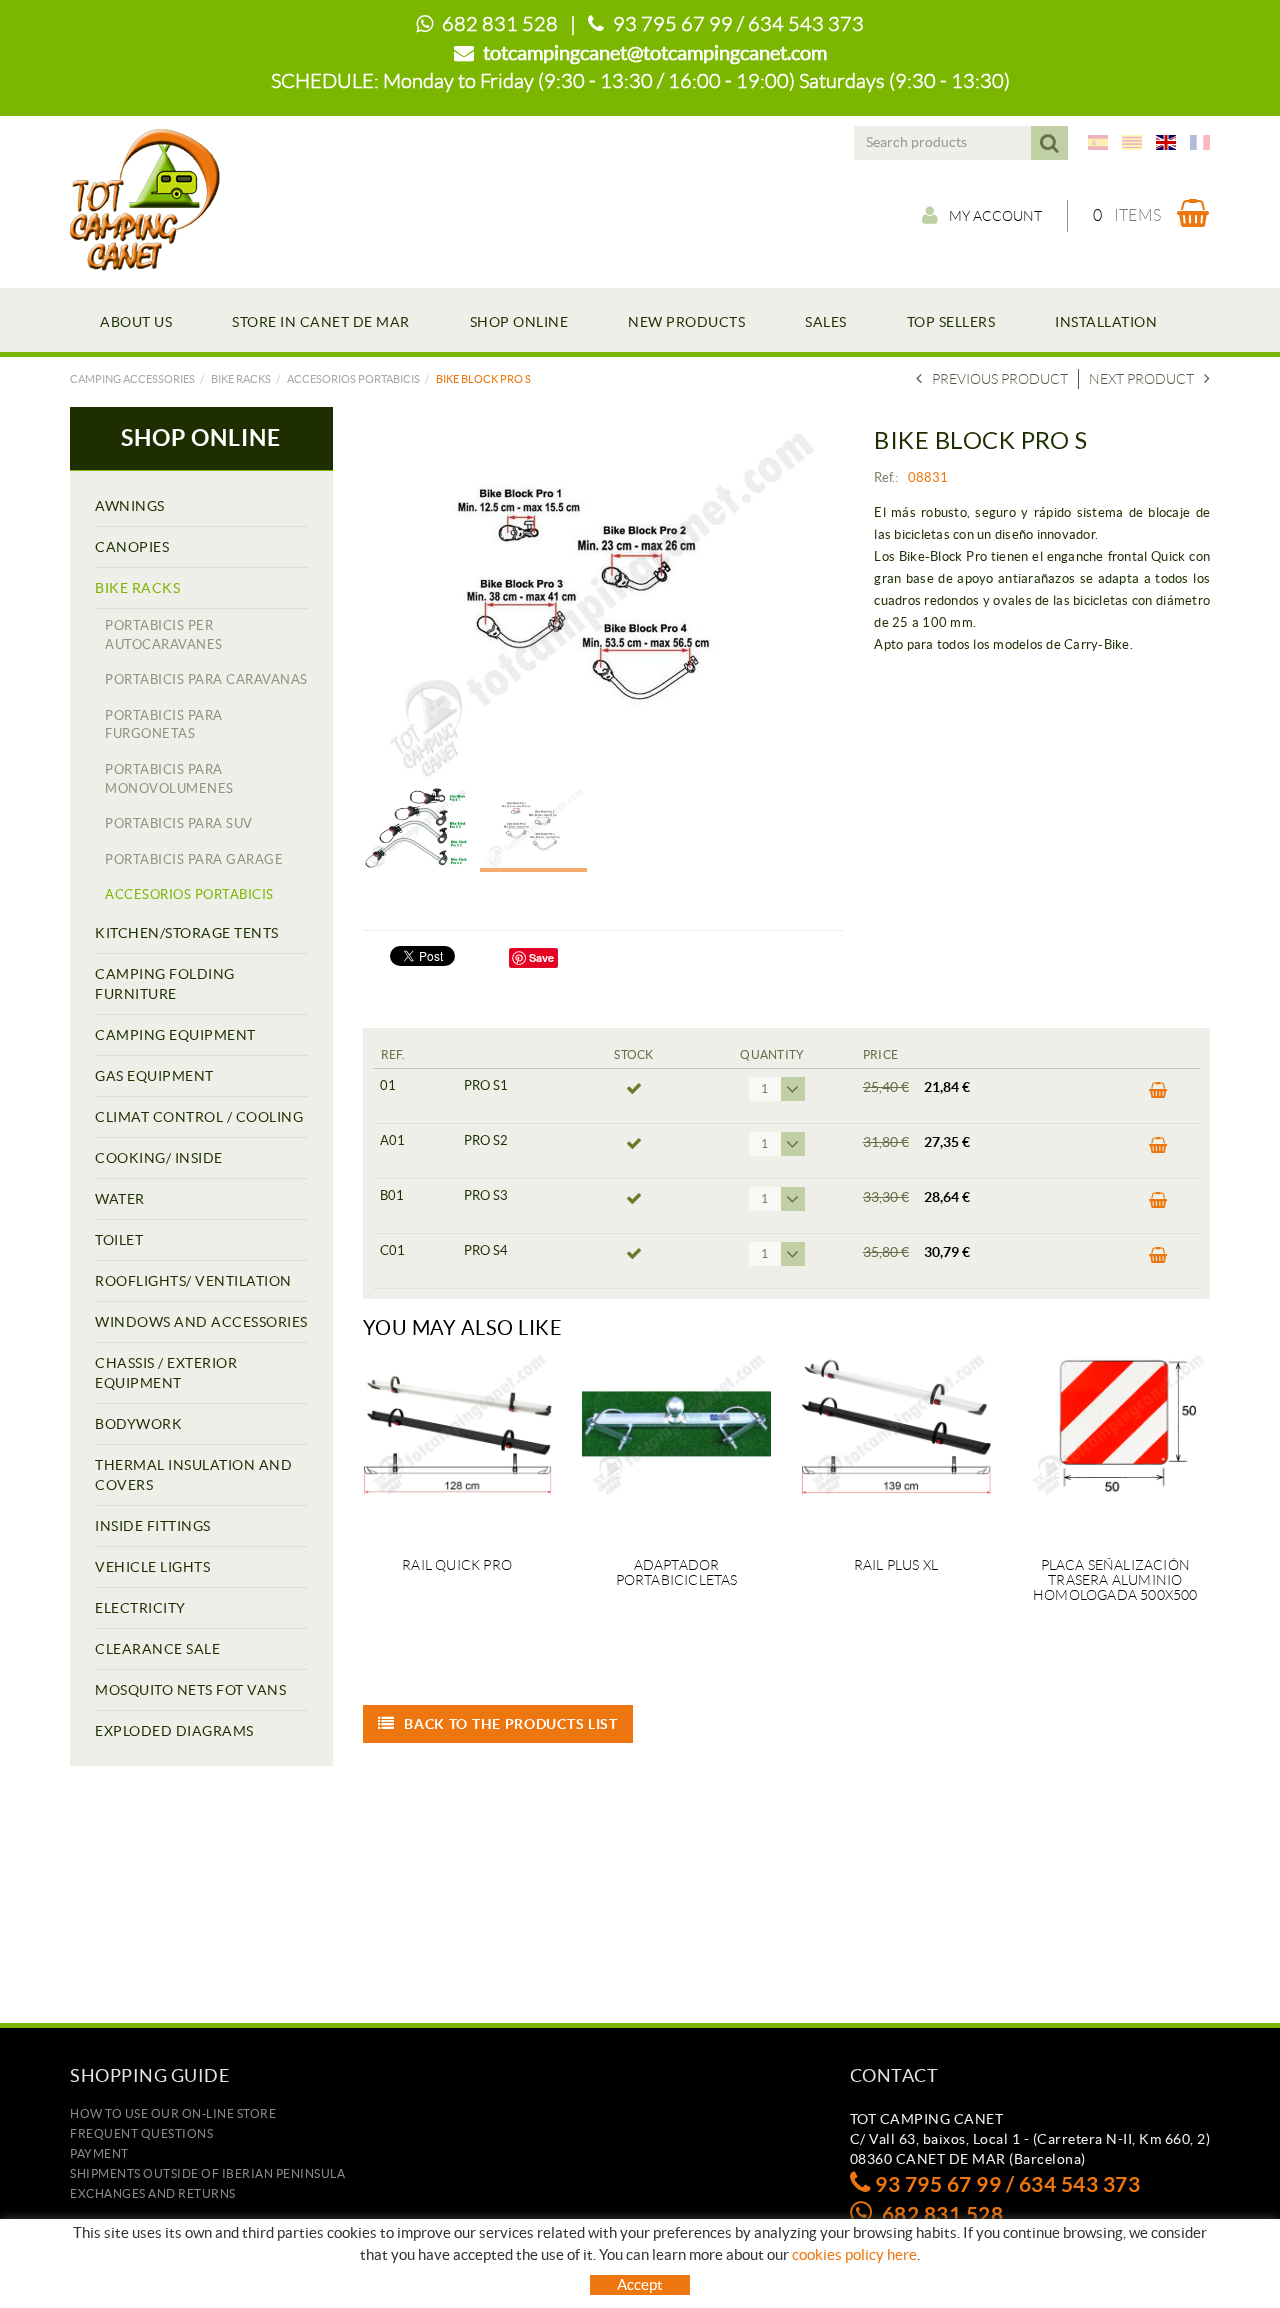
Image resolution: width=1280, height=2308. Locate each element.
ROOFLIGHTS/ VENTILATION (193, 1281)
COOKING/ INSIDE (159, 1158)
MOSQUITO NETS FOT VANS (190, 1690)
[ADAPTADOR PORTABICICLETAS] (676, 1443)
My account (995, 216)
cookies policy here (854, 2254)
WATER (120, 1199)
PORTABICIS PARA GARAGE (194, 859)
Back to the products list (511, 1724)
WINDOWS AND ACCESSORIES (201, 1322)
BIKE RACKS (241, 379)
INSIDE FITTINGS (153, 1526)
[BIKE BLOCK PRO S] (596, 602)
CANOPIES (132, 547)
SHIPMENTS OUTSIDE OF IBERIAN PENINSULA (207, 2173)
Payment (99, 2153)
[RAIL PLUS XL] (895, 1443)
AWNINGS (130, 506)
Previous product (1000, 379)
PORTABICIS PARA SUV (179, 823)
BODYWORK (138, 1424)
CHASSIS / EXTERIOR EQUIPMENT (166, 1373)
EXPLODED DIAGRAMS (174, 1731)
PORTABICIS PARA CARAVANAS (206, 679)
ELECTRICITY (140, 1608)
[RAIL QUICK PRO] (457, 1443)
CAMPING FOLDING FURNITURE (165, 984)
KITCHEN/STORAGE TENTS (187, 933)
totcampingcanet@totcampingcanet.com (655, 53)
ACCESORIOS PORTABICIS (353, 379)
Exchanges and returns (153, 2193)
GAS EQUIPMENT (154, 1076)
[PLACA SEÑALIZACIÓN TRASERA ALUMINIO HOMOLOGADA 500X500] (1115, 1443)
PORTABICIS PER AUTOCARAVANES (164, 635)
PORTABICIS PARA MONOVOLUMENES (169, 779)
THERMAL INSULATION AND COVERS (193, 1475)
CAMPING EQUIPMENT (175, 1035)
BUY (1152, 1096)
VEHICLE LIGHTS (152, 1567)
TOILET (119, 1240)
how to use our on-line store (173, 2113)
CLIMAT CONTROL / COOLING (199, 1117)
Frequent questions (141, 2133)
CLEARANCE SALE (157, 1649)
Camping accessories (132, 379)
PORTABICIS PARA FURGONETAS (164, 725)
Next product (1141, 379)
